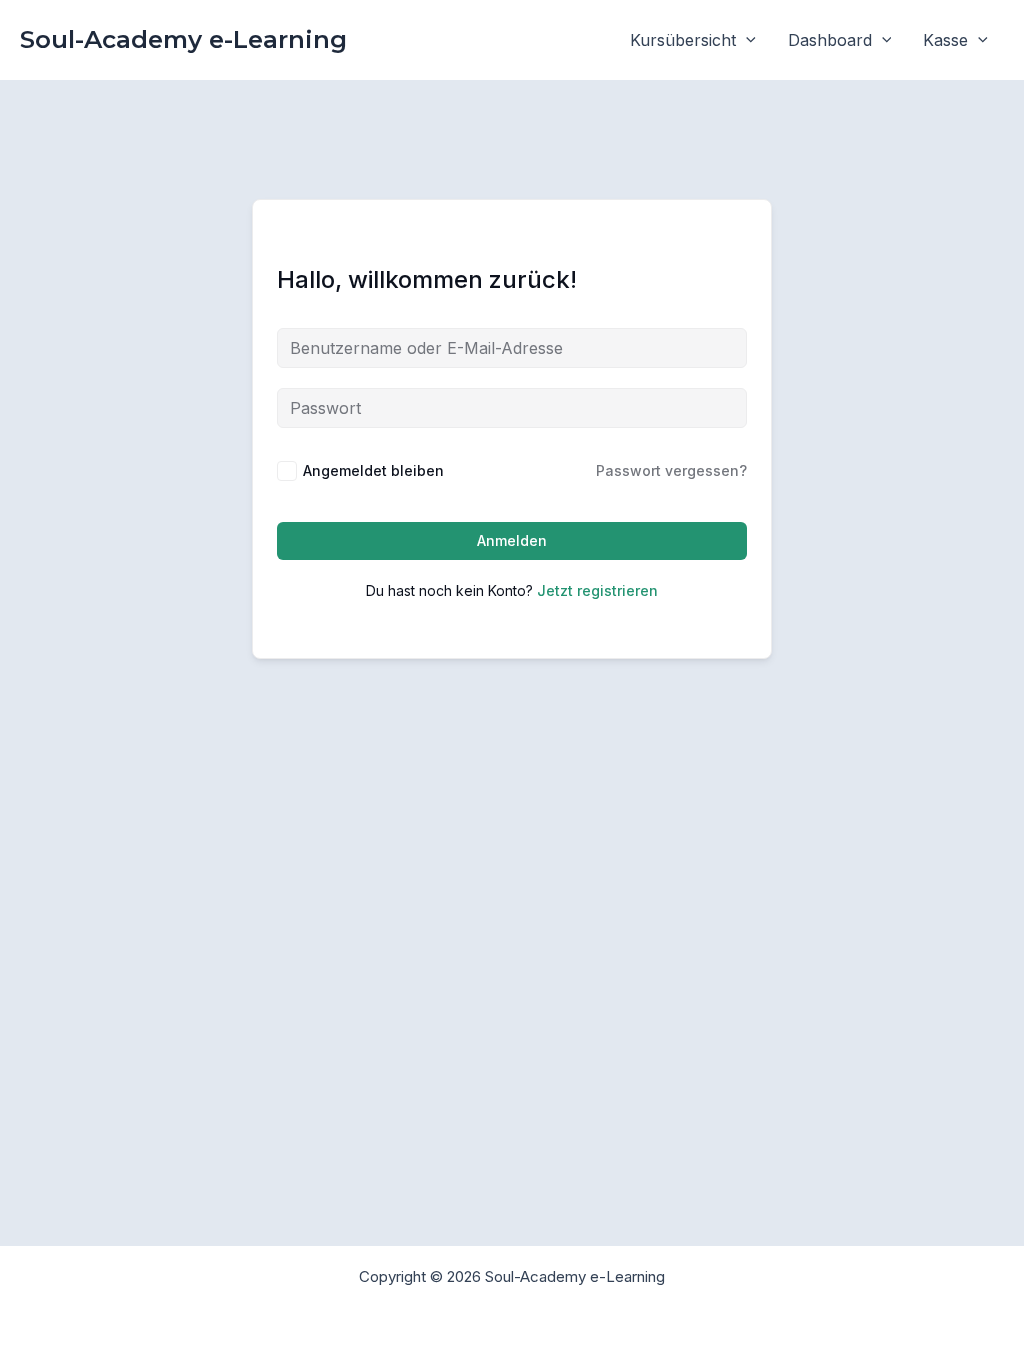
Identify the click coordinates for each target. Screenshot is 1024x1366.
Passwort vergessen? (671, 470)
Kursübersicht (683, 40)
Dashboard (830, 40)
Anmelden (512, 540)
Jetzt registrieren (597, 590)
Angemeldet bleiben (373, 470)
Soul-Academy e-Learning (183, 39)
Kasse (945, 40)
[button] (746, 40)
